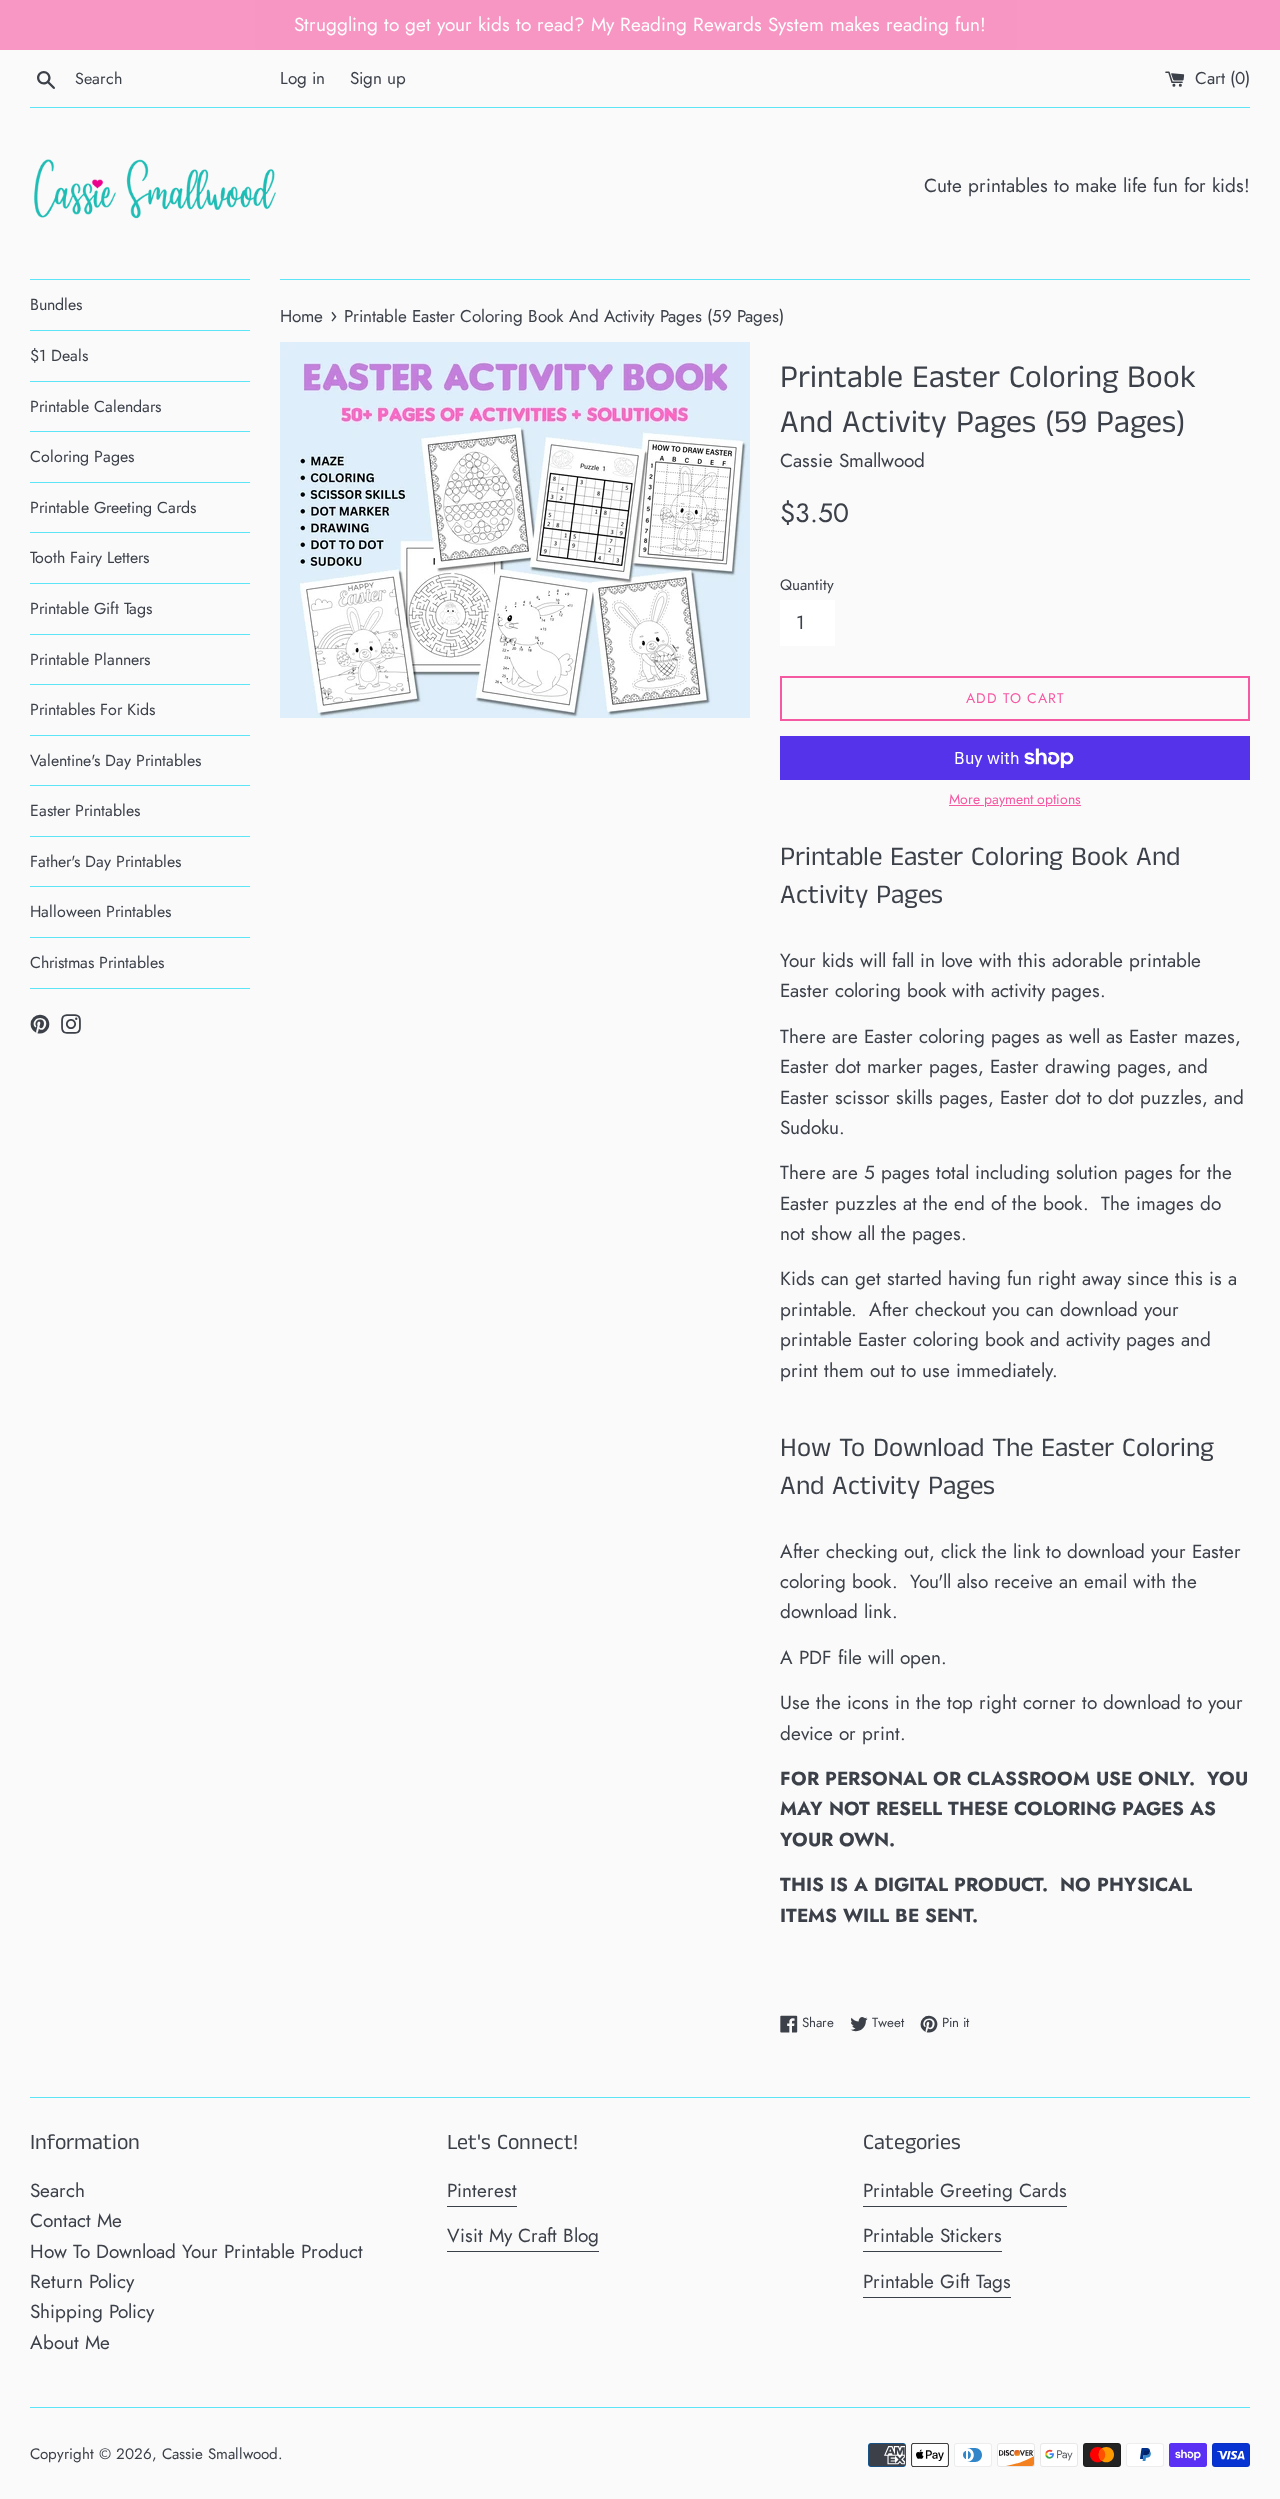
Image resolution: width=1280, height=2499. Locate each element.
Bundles (56, 304)
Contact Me (76, 2220)
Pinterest (482, 2190)
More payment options (1015, 799)
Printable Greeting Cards (113, 507)
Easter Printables (85, 810)
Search (57, 2190)
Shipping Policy (92, 2311)
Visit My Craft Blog (523, 2235)
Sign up (378, 78)
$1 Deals (59, 355)
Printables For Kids (92, 709)
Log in (302, 78)
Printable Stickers (932, 2235)
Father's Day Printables (105, 861)
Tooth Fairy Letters (89, 557)
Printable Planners (90, 659)
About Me (70, 2342)
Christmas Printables (97, 962)
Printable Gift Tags (91, 608)
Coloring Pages (82, 456)
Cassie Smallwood (220, 2454)
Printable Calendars (95, 406)
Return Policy (82, 2281)
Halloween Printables (100, 911)
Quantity (807, 585)
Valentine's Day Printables (115, 760)
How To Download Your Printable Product (196, 2251)
